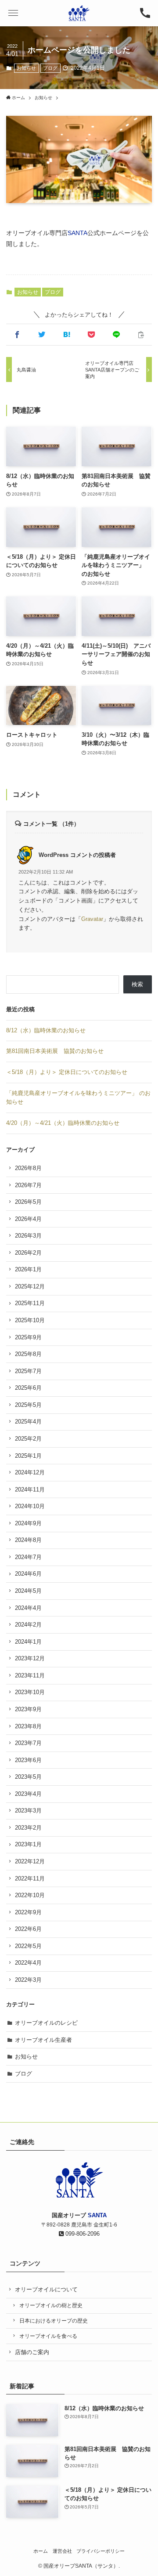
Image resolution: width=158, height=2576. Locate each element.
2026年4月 (28, 1219)
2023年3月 (28, 1811)
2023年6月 (28, 1760)
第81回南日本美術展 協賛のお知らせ (55, 1051)
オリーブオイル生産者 (43, 2040)
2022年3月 (28, 1980)
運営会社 (62, 2551)
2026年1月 (28, 1269)
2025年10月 (30, 1320)
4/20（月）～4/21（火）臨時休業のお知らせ (63, 1123)
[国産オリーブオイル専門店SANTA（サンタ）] (79, 13)
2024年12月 (30, 1472)
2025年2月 (28, 1439)
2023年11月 (30, 1675)
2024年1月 (28, 1642)
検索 (137, 984)
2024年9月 (28, 1523)
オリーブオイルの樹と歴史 (51, 2305)
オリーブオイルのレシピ (46, 2023)
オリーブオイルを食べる (48, 2336)
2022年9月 (28, 1912)
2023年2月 (28, 1828)
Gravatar (92, 919)
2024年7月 (28, 1557)
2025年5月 (28, 1405)
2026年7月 (28, 1185)
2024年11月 (30, 1490)
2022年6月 (28, 1929)
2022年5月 (28, 1946)
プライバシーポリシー (101, 2551)
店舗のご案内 (32, 2352)
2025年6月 (28, 1388)
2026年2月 (28, 1253)
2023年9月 (28, 1709)
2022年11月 (30, 1878)
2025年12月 (30, 1286)
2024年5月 (28, 1591)
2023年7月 (28, 1743)
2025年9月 (28, 1337)
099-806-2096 (82, 2234)
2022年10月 (30, 1895)
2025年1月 (28, 1456)
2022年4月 (28, 1963)
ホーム (41, 2551)
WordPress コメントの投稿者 (77, 855)
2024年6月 (28, 1574)
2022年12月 (30, 1861)
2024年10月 (30, 1506)
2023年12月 (30, 1658)
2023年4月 (28, 1794)
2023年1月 (28, 1844)
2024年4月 (28, 1608)
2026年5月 (28, 1202)
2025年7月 (28, 1371)
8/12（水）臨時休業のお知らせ (46, 1030)
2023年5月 (28, 1777)
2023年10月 (30, 1692)
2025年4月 (28, 1422)
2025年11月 (30, 1303)
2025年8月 (28, 1354)
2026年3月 (28, 1236)
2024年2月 (28, 1625)
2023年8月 (28, 1726)
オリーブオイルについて (46, 2289)
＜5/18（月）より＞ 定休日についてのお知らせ (67, 1072)
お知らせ (26, 68)
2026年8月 (28, 1168)
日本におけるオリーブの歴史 (54, 2321)
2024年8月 (28, 1540)
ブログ (50, 68)
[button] (13, 13)
